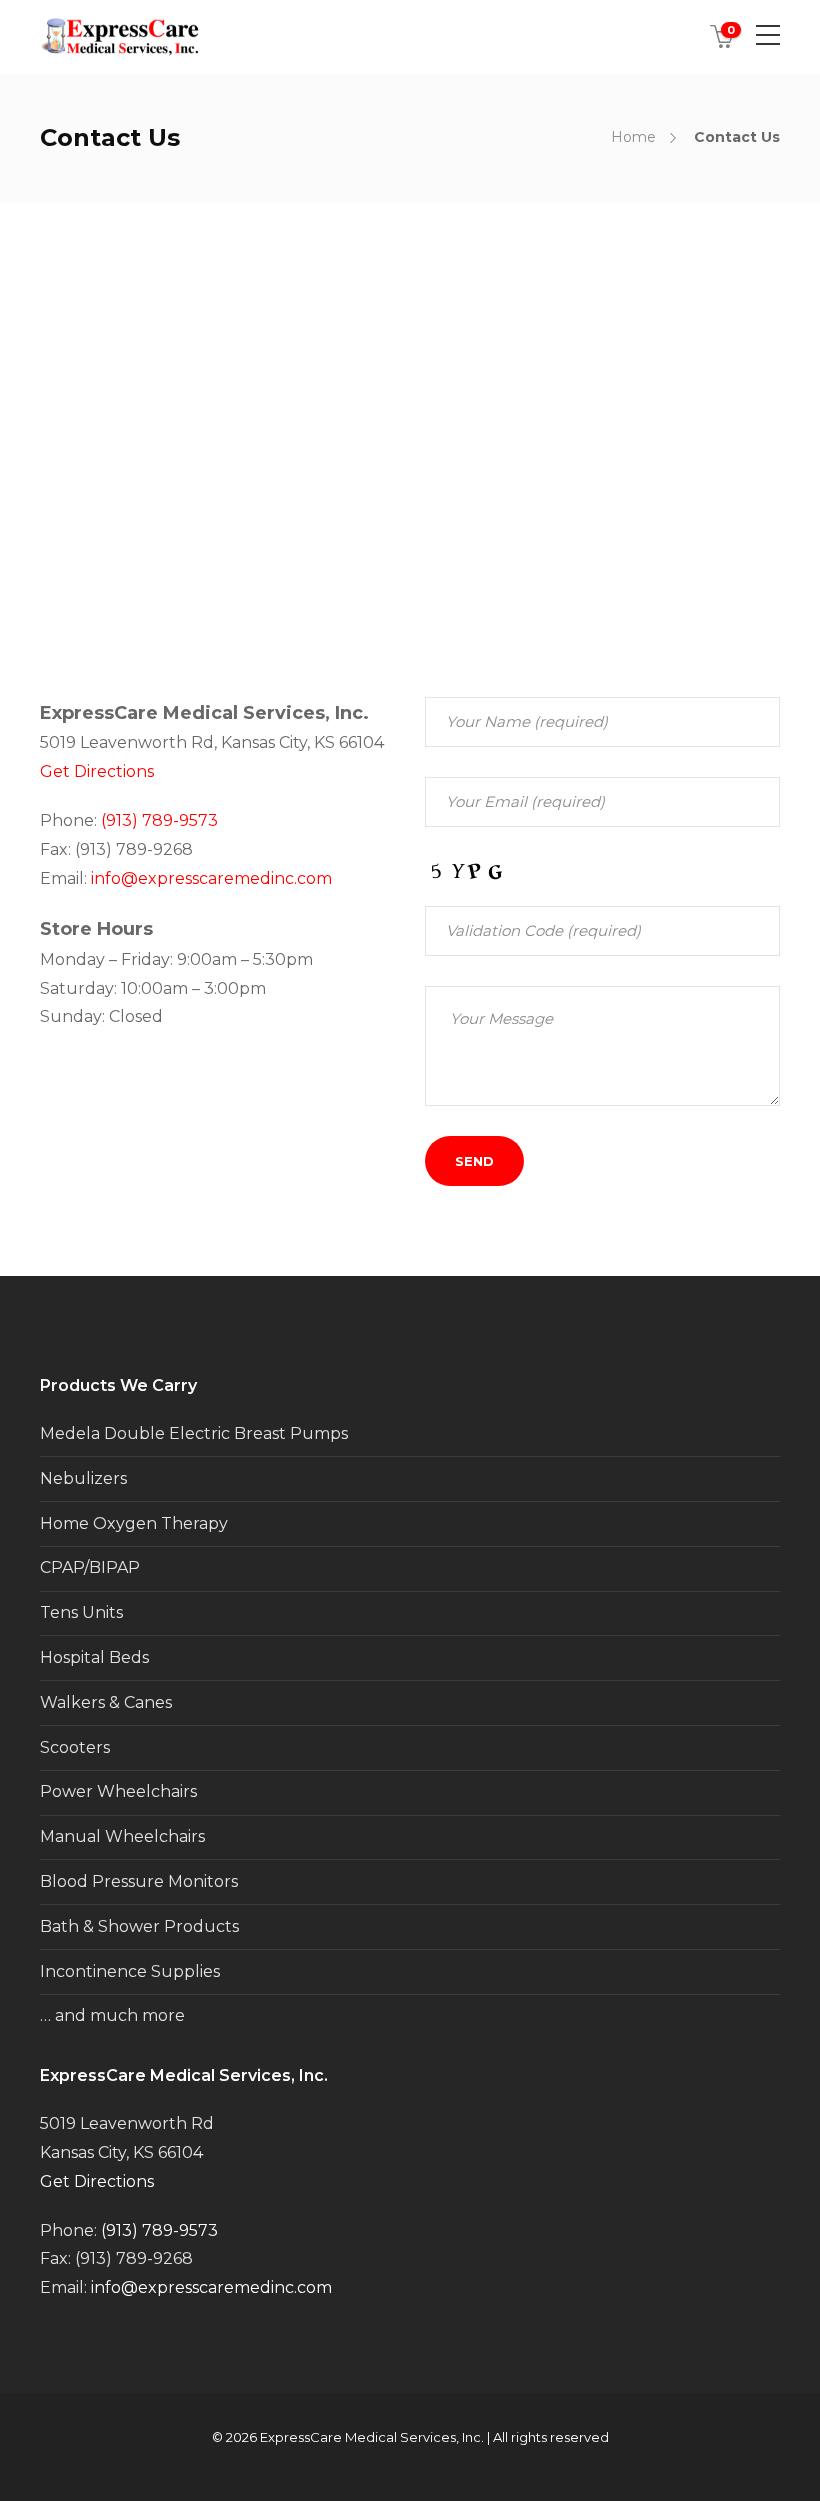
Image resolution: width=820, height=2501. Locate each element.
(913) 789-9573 (159, 820)
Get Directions (97, 771)
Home (633, 137)
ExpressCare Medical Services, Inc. (372, 2437)
